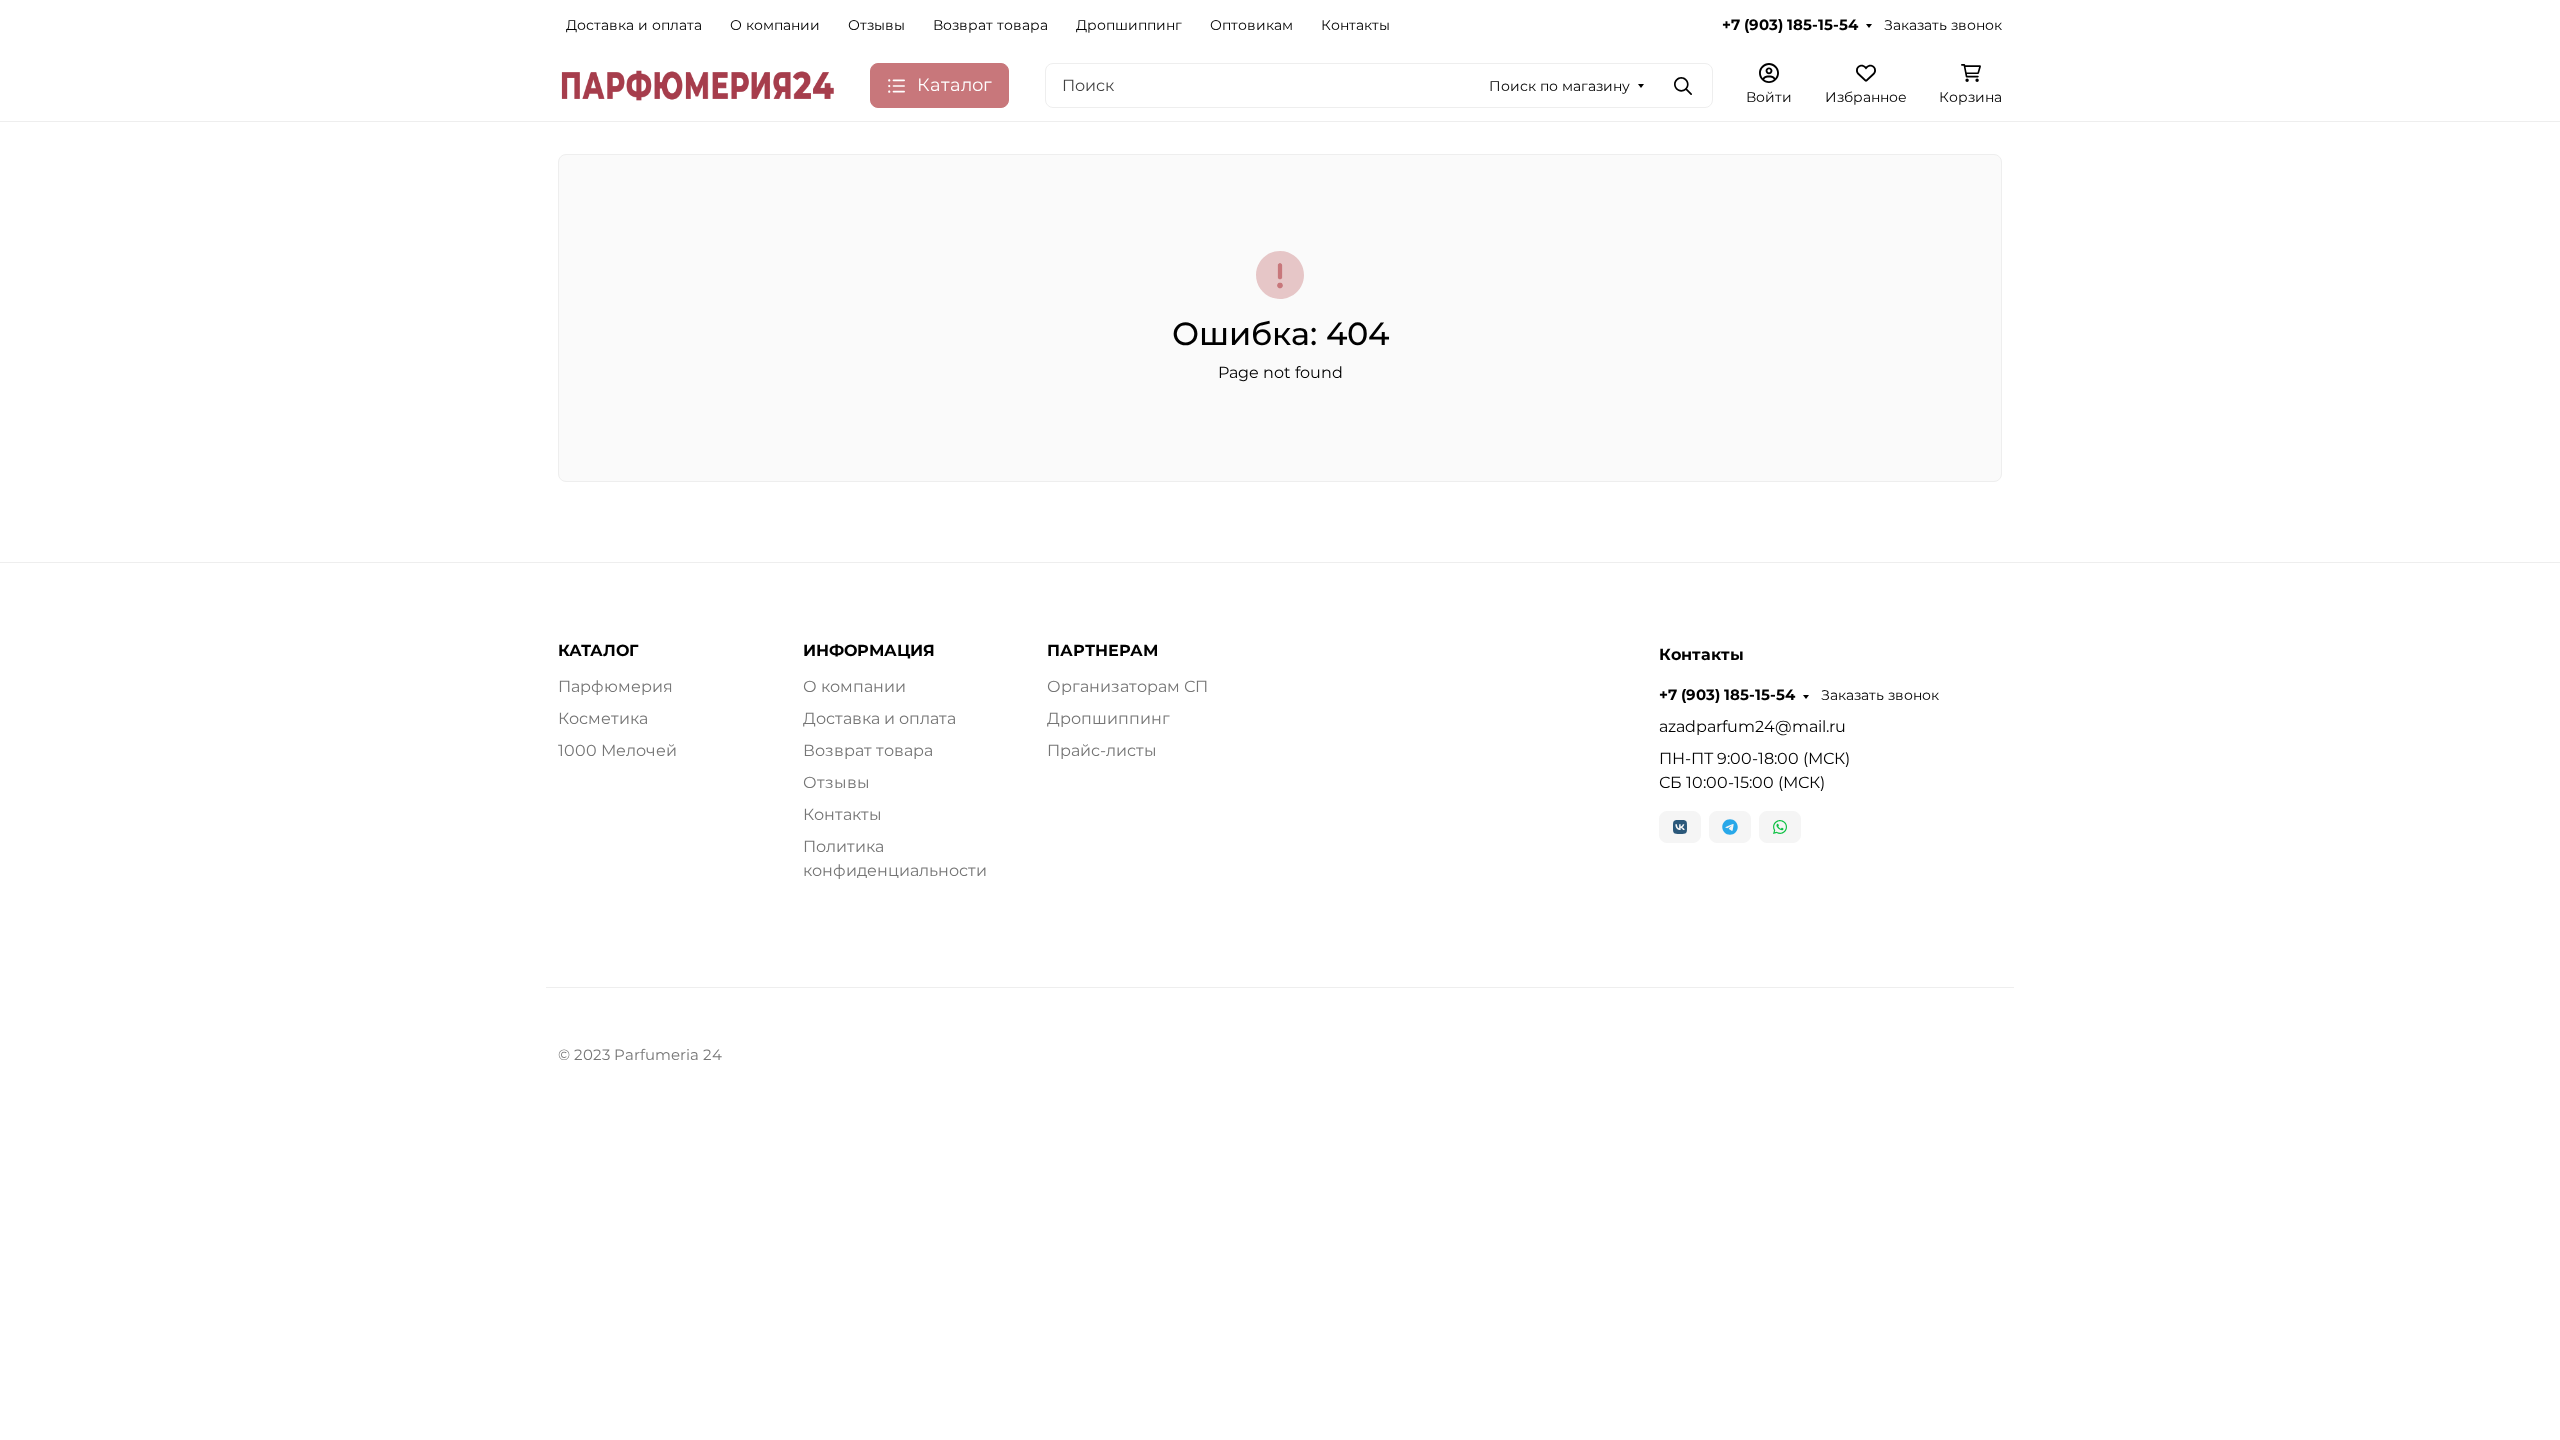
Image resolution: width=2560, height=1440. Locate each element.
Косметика (603, 718)
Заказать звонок (1943, 25)
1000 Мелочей (617, 750)
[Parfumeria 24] (698, 84)
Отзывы (876, 25)
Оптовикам (1251, 25)
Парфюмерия (615, 686)
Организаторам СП (1127, 686)
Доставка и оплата (634, 25)
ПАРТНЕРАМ (1102, 651)
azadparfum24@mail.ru (1752, 726)
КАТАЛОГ (598, 651)
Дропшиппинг (1129, 25)
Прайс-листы (1102, 750)
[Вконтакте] (1680, 827)
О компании (775, 25)
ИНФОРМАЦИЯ (869, 651)
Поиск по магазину (1559, 86)
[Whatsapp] (1780, 827)
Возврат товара (990, 25)
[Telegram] (1730, 827)
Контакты (1355, 25)
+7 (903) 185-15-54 (1790, 25)
